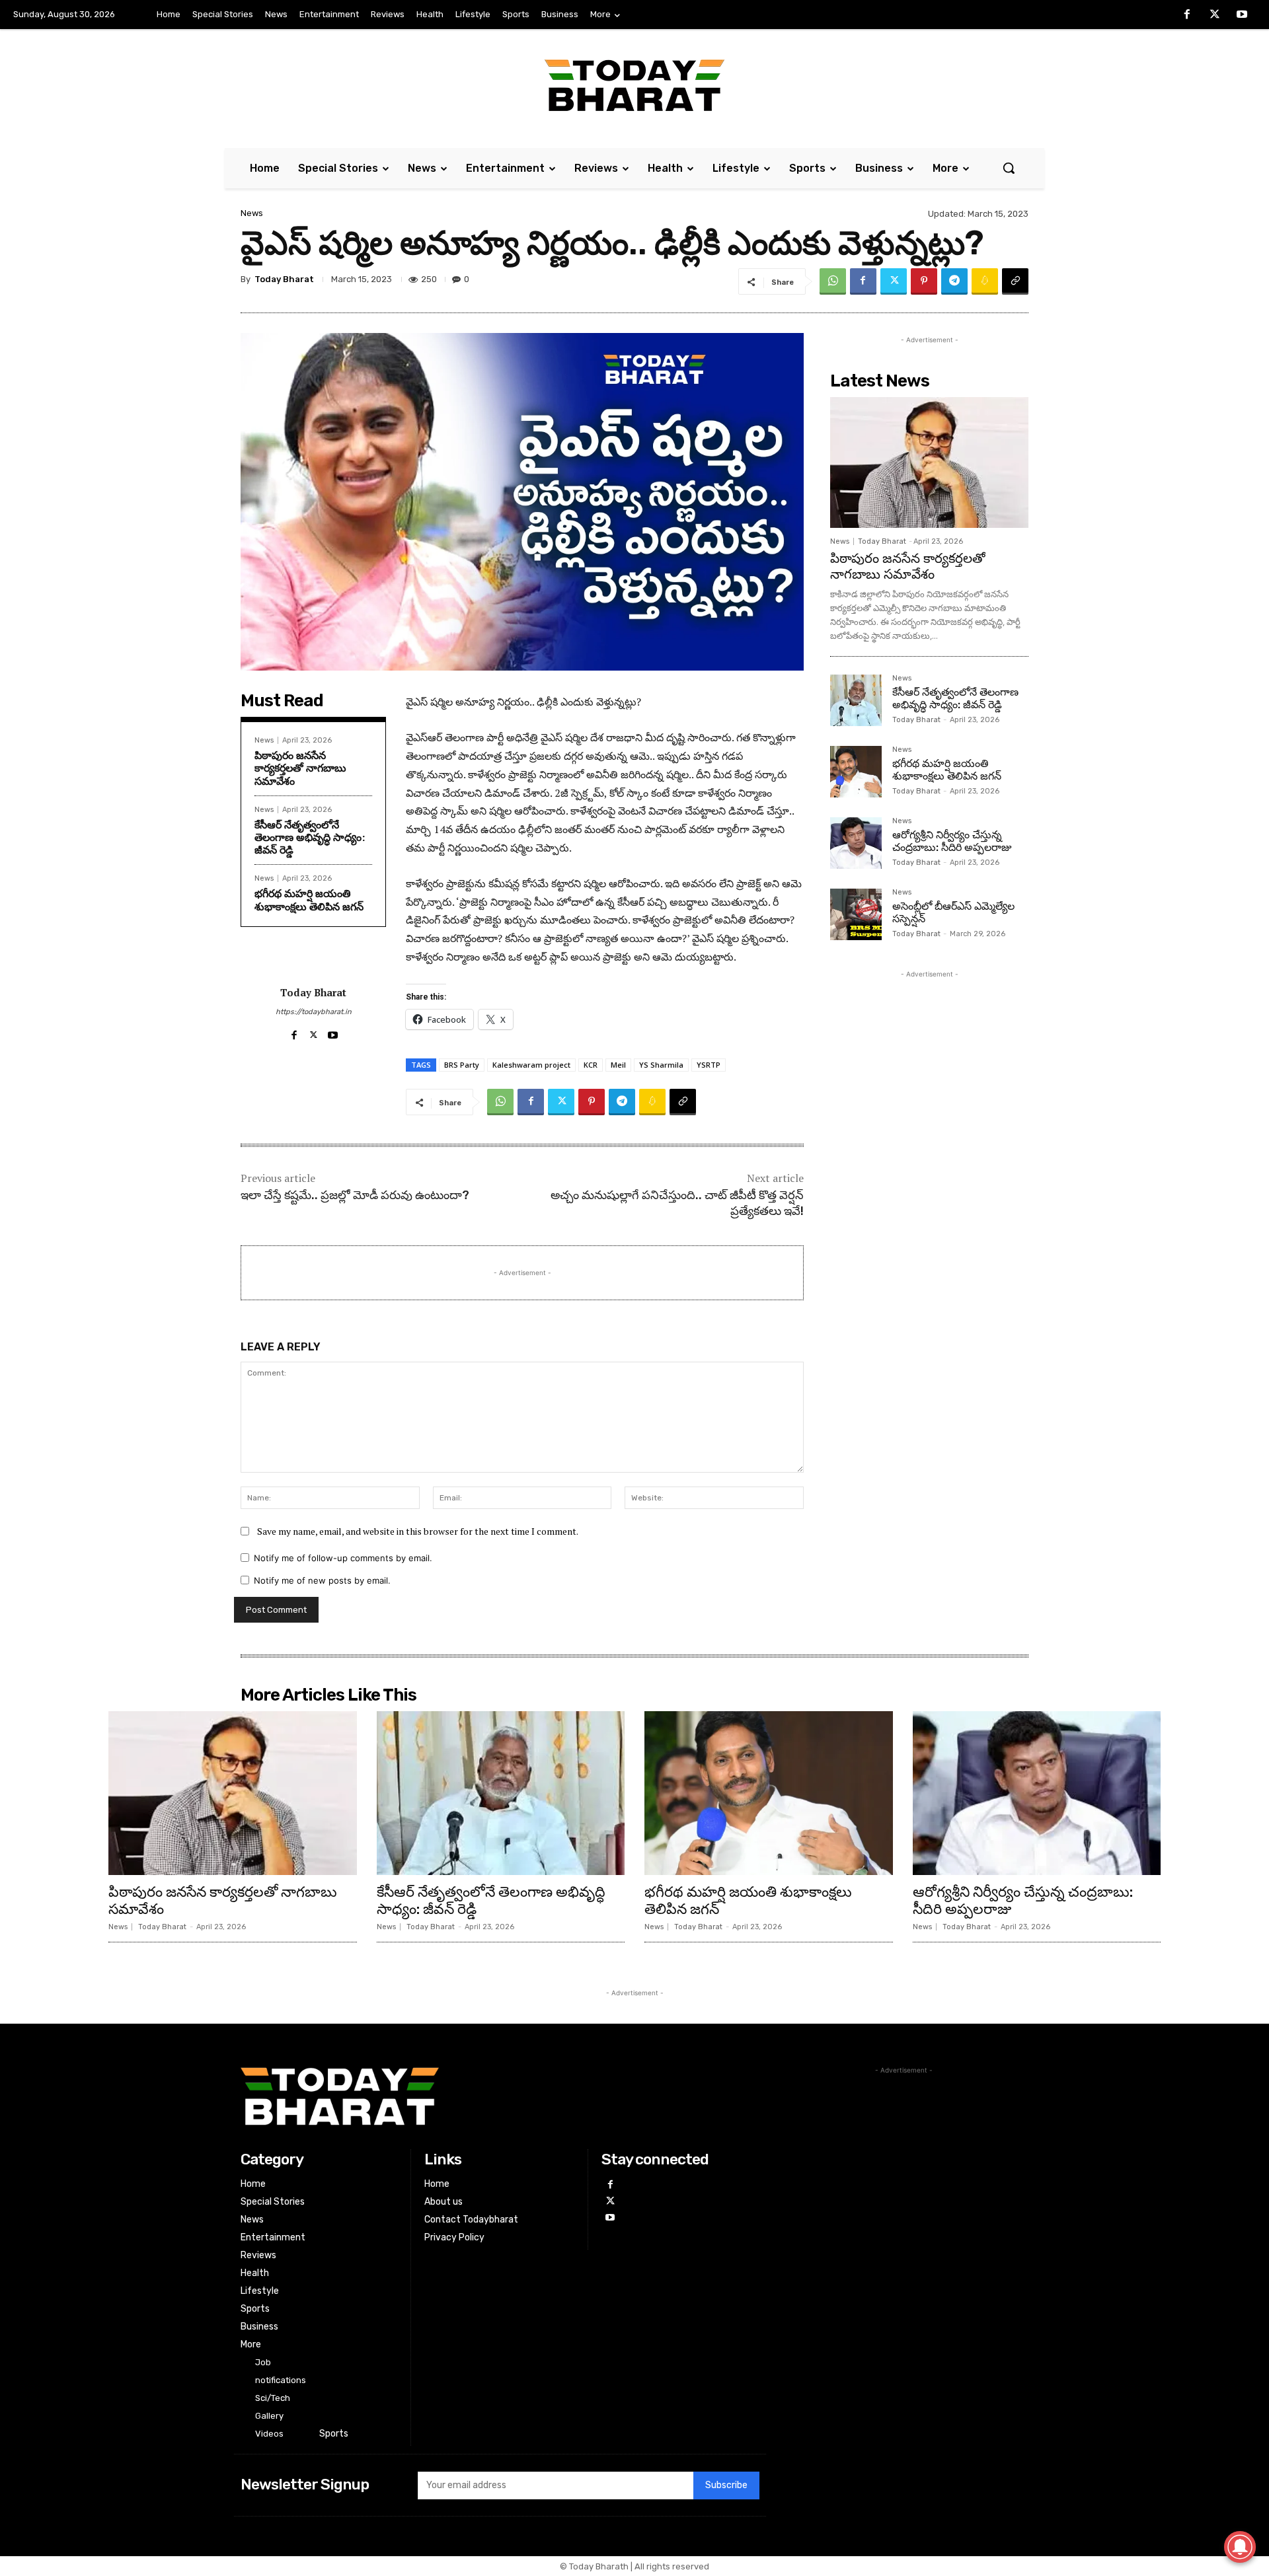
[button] (1009, 168)
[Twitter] (1215, 15)
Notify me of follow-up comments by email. (343, 1558)
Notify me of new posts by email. (322, 1580)
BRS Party (462, 1065)
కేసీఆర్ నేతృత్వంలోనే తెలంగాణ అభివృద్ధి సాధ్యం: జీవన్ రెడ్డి (310, 837)
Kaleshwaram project (531, 1065)
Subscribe (726, 2485)
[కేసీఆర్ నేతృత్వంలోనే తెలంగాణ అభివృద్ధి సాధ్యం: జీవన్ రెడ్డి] (856, 700)
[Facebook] (1187, 15)
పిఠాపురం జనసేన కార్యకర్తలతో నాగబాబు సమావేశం (300, 768)
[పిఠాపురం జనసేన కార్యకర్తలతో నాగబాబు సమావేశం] (929, 462)
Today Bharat (284, 279)
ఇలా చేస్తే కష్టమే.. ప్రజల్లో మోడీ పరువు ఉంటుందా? (355, 1195)
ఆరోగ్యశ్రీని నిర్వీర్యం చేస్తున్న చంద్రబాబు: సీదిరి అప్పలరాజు (952, 841)
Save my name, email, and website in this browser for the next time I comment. (418, 1531)
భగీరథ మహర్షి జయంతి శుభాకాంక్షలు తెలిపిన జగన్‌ (309, 900)
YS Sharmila (661, 1065)
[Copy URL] (1015, 281)
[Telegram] (954, 281)
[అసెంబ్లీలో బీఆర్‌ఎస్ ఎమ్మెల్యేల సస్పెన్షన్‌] (856, 914)
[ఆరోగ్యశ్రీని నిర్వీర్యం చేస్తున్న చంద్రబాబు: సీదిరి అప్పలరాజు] (856, 843)
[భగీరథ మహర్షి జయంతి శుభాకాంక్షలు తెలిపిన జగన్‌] (856, 772)
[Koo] (985, 281)
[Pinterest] (924, 281)
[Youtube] (1242, 15)
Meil (618, 1065)
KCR (591, 1065)
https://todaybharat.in (314, 1012)
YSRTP (709, 1065)
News (252, 213)
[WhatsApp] (833, 281)
